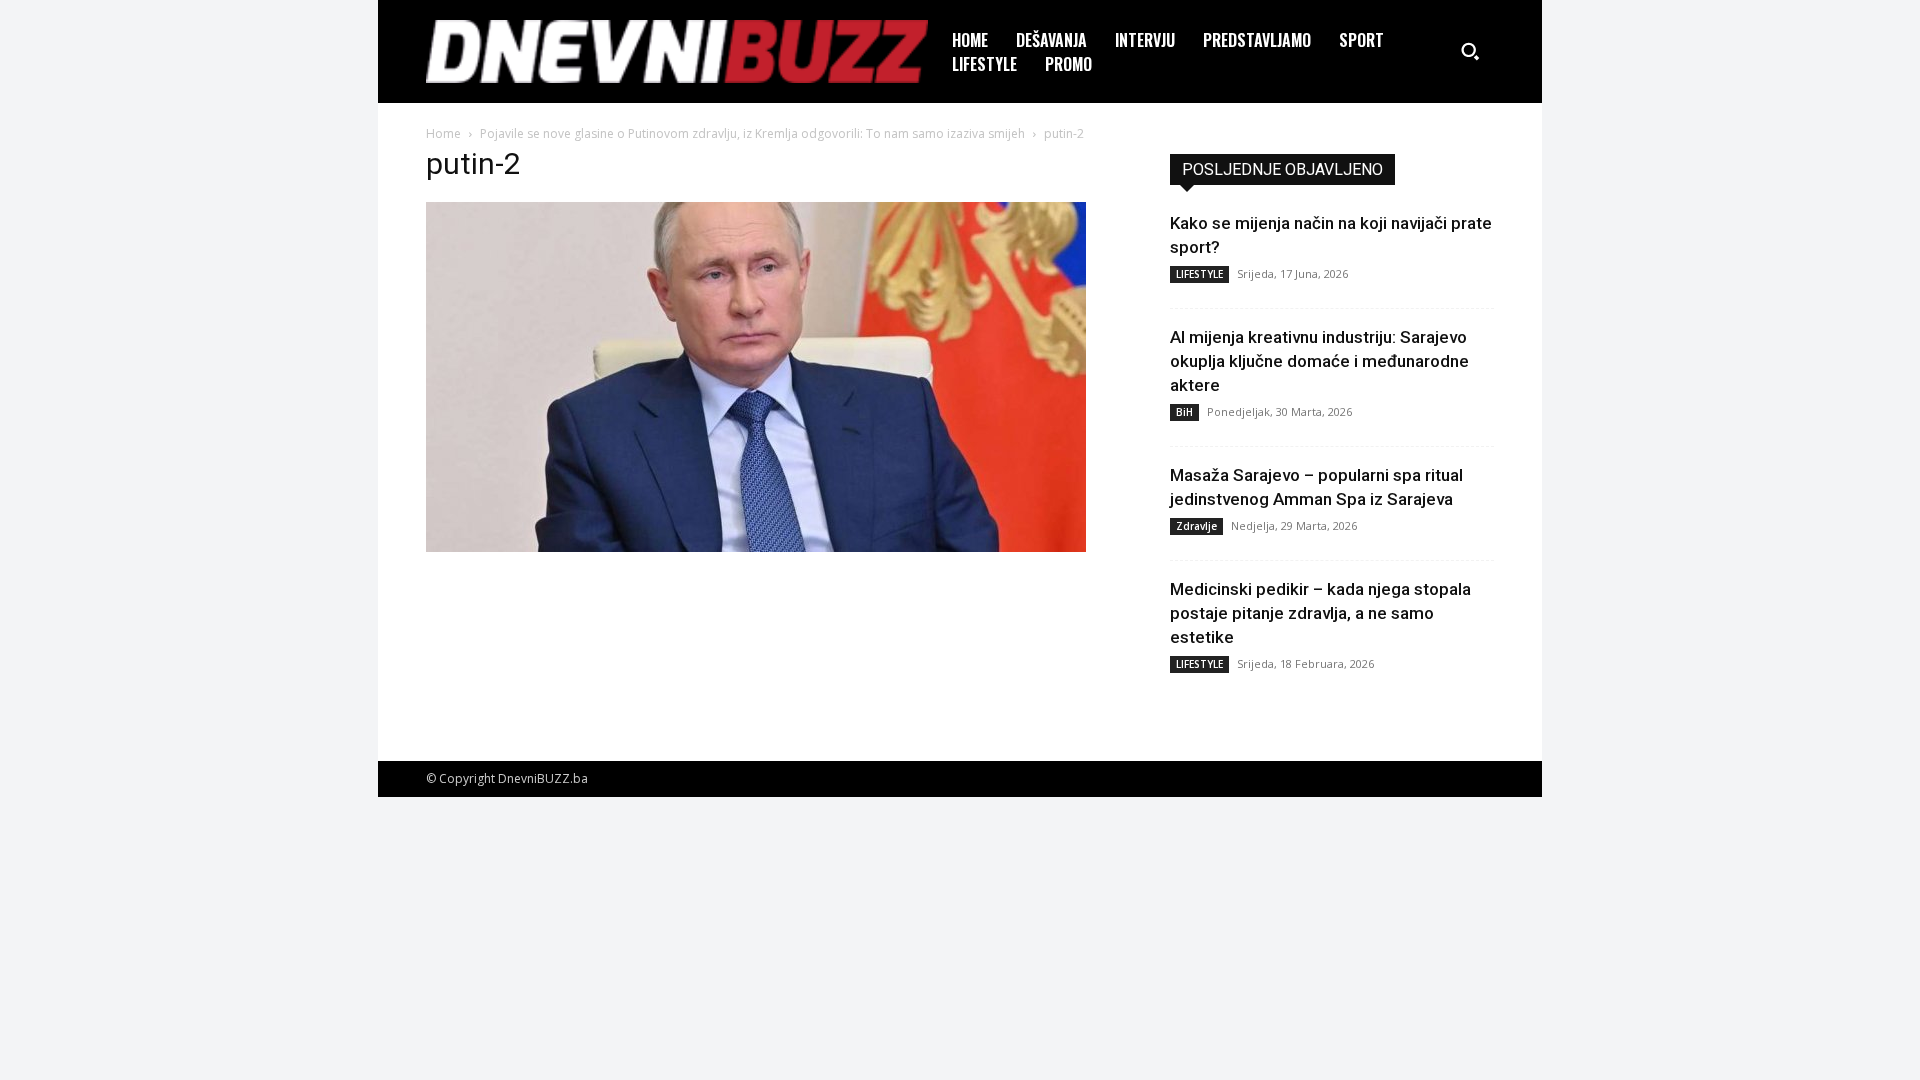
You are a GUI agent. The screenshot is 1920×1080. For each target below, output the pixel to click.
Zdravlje (1196, 526)
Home (443, 133)
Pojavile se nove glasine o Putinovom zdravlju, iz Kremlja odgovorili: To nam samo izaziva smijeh (752, 133)
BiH (1184, 412)
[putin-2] (756, 546)
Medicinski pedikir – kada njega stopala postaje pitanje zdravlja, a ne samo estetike (1320, 613)
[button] (1470, 51)
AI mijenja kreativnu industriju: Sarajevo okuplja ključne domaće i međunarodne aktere (1319, 361)
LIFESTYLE (1199, 274)
